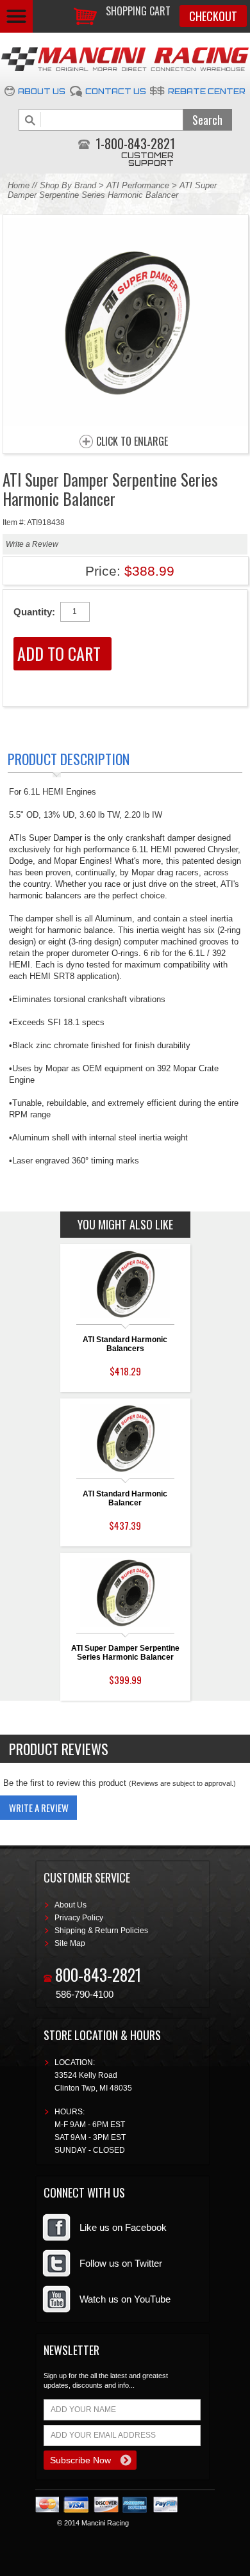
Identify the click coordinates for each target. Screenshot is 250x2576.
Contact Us (116, 91)
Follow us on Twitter (121, 2263)
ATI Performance (138, 185)
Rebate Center (207, 91)
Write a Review (32, 544)
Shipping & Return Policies (101, 1931)
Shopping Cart (138, 11)
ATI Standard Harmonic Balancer (125, 1498)
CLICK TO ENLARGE (132, 442)
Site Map (70, 1943)
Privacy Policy (79, 1918)
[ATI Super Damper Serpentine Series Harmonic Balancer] (126, 423)
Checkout (213, 16)
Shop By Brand (68, 185)
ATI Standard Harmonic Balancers (125, 1344)
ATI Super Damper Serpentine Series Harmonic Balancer (125, 1653)
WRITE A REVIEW (39, 1808)
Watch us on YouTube (125, 2299)
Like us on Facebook (123, 2227)
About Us (42, 91)
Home (19, 185)
